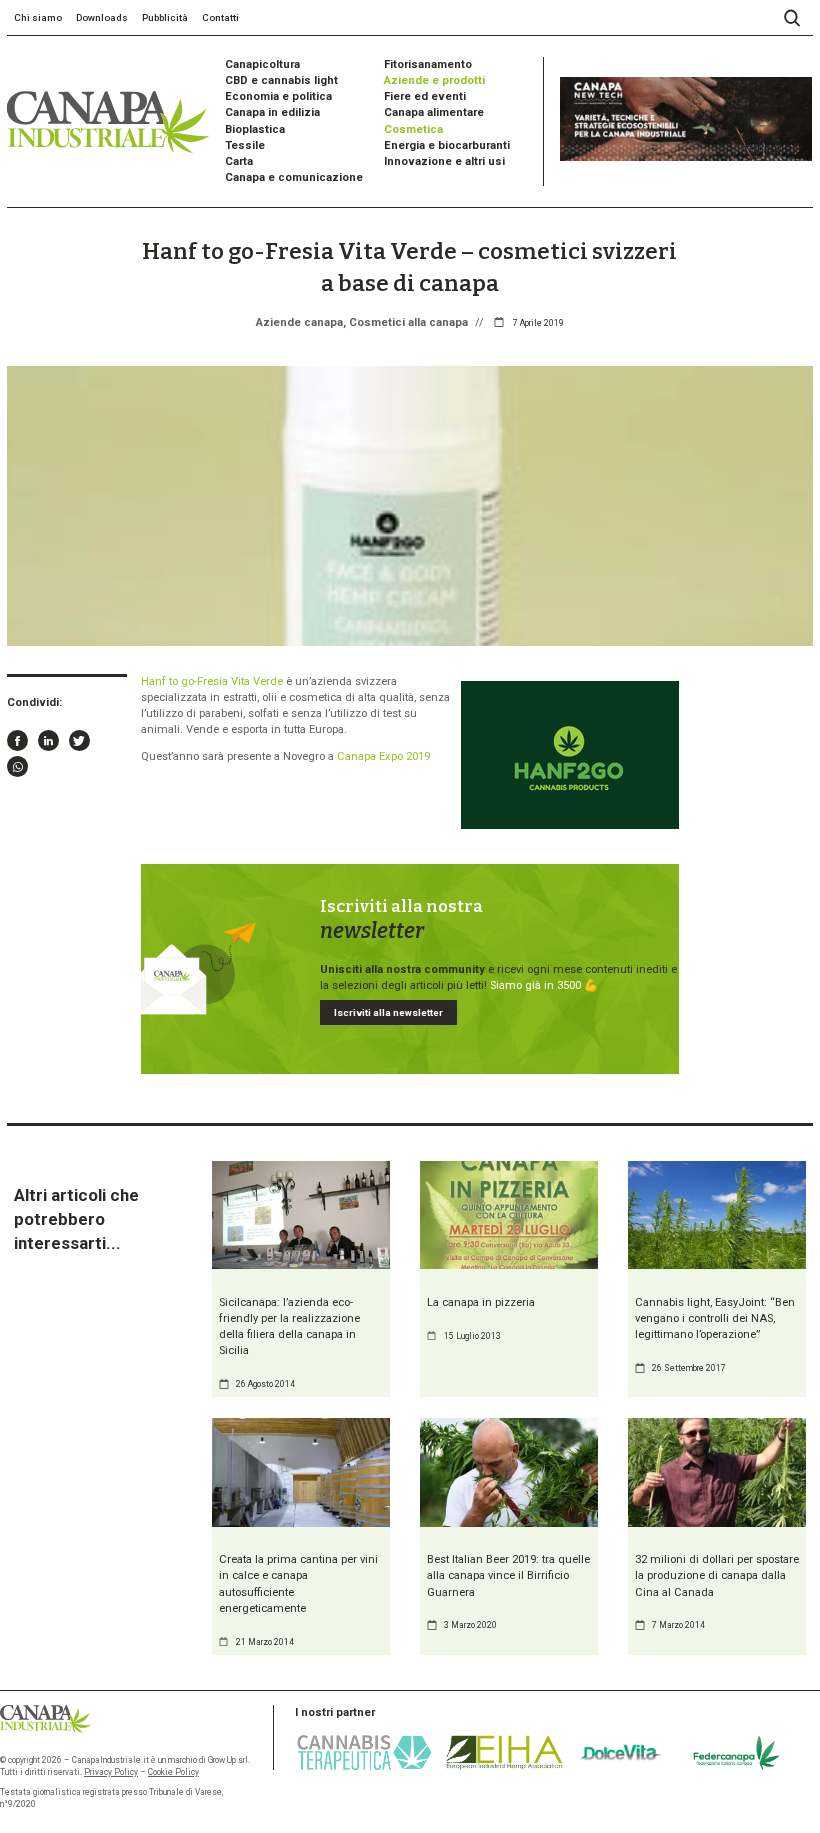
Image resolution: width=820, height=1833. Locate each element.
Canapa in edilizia (272, 112)
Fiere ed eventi (425, 96)
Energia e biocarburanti (447, 145)
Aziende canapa (299, 322)
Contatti (220, 17)
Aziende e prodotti (434, 80)
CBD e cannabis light (281, 80)
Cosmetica (413, 129)
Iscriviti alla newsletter (388, 1012)
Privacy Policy (111, 1772)
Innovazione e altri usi (444, 161)
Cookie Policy (173, 1772)
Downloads (102, 17)
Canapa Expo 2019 (383, 756)
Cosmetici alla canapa (408, 322)
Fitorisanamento (428, 64)
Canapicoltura (262, 64)
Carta (239, 161)
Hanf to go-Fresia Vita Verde (212, 681)
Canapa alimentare (434, 112)
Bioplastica (255, 129)
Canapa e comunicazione (294, 177)
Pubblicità (165, 17)
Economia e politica (278, 96)
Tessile (245, 145)
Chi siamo (38, 17)
